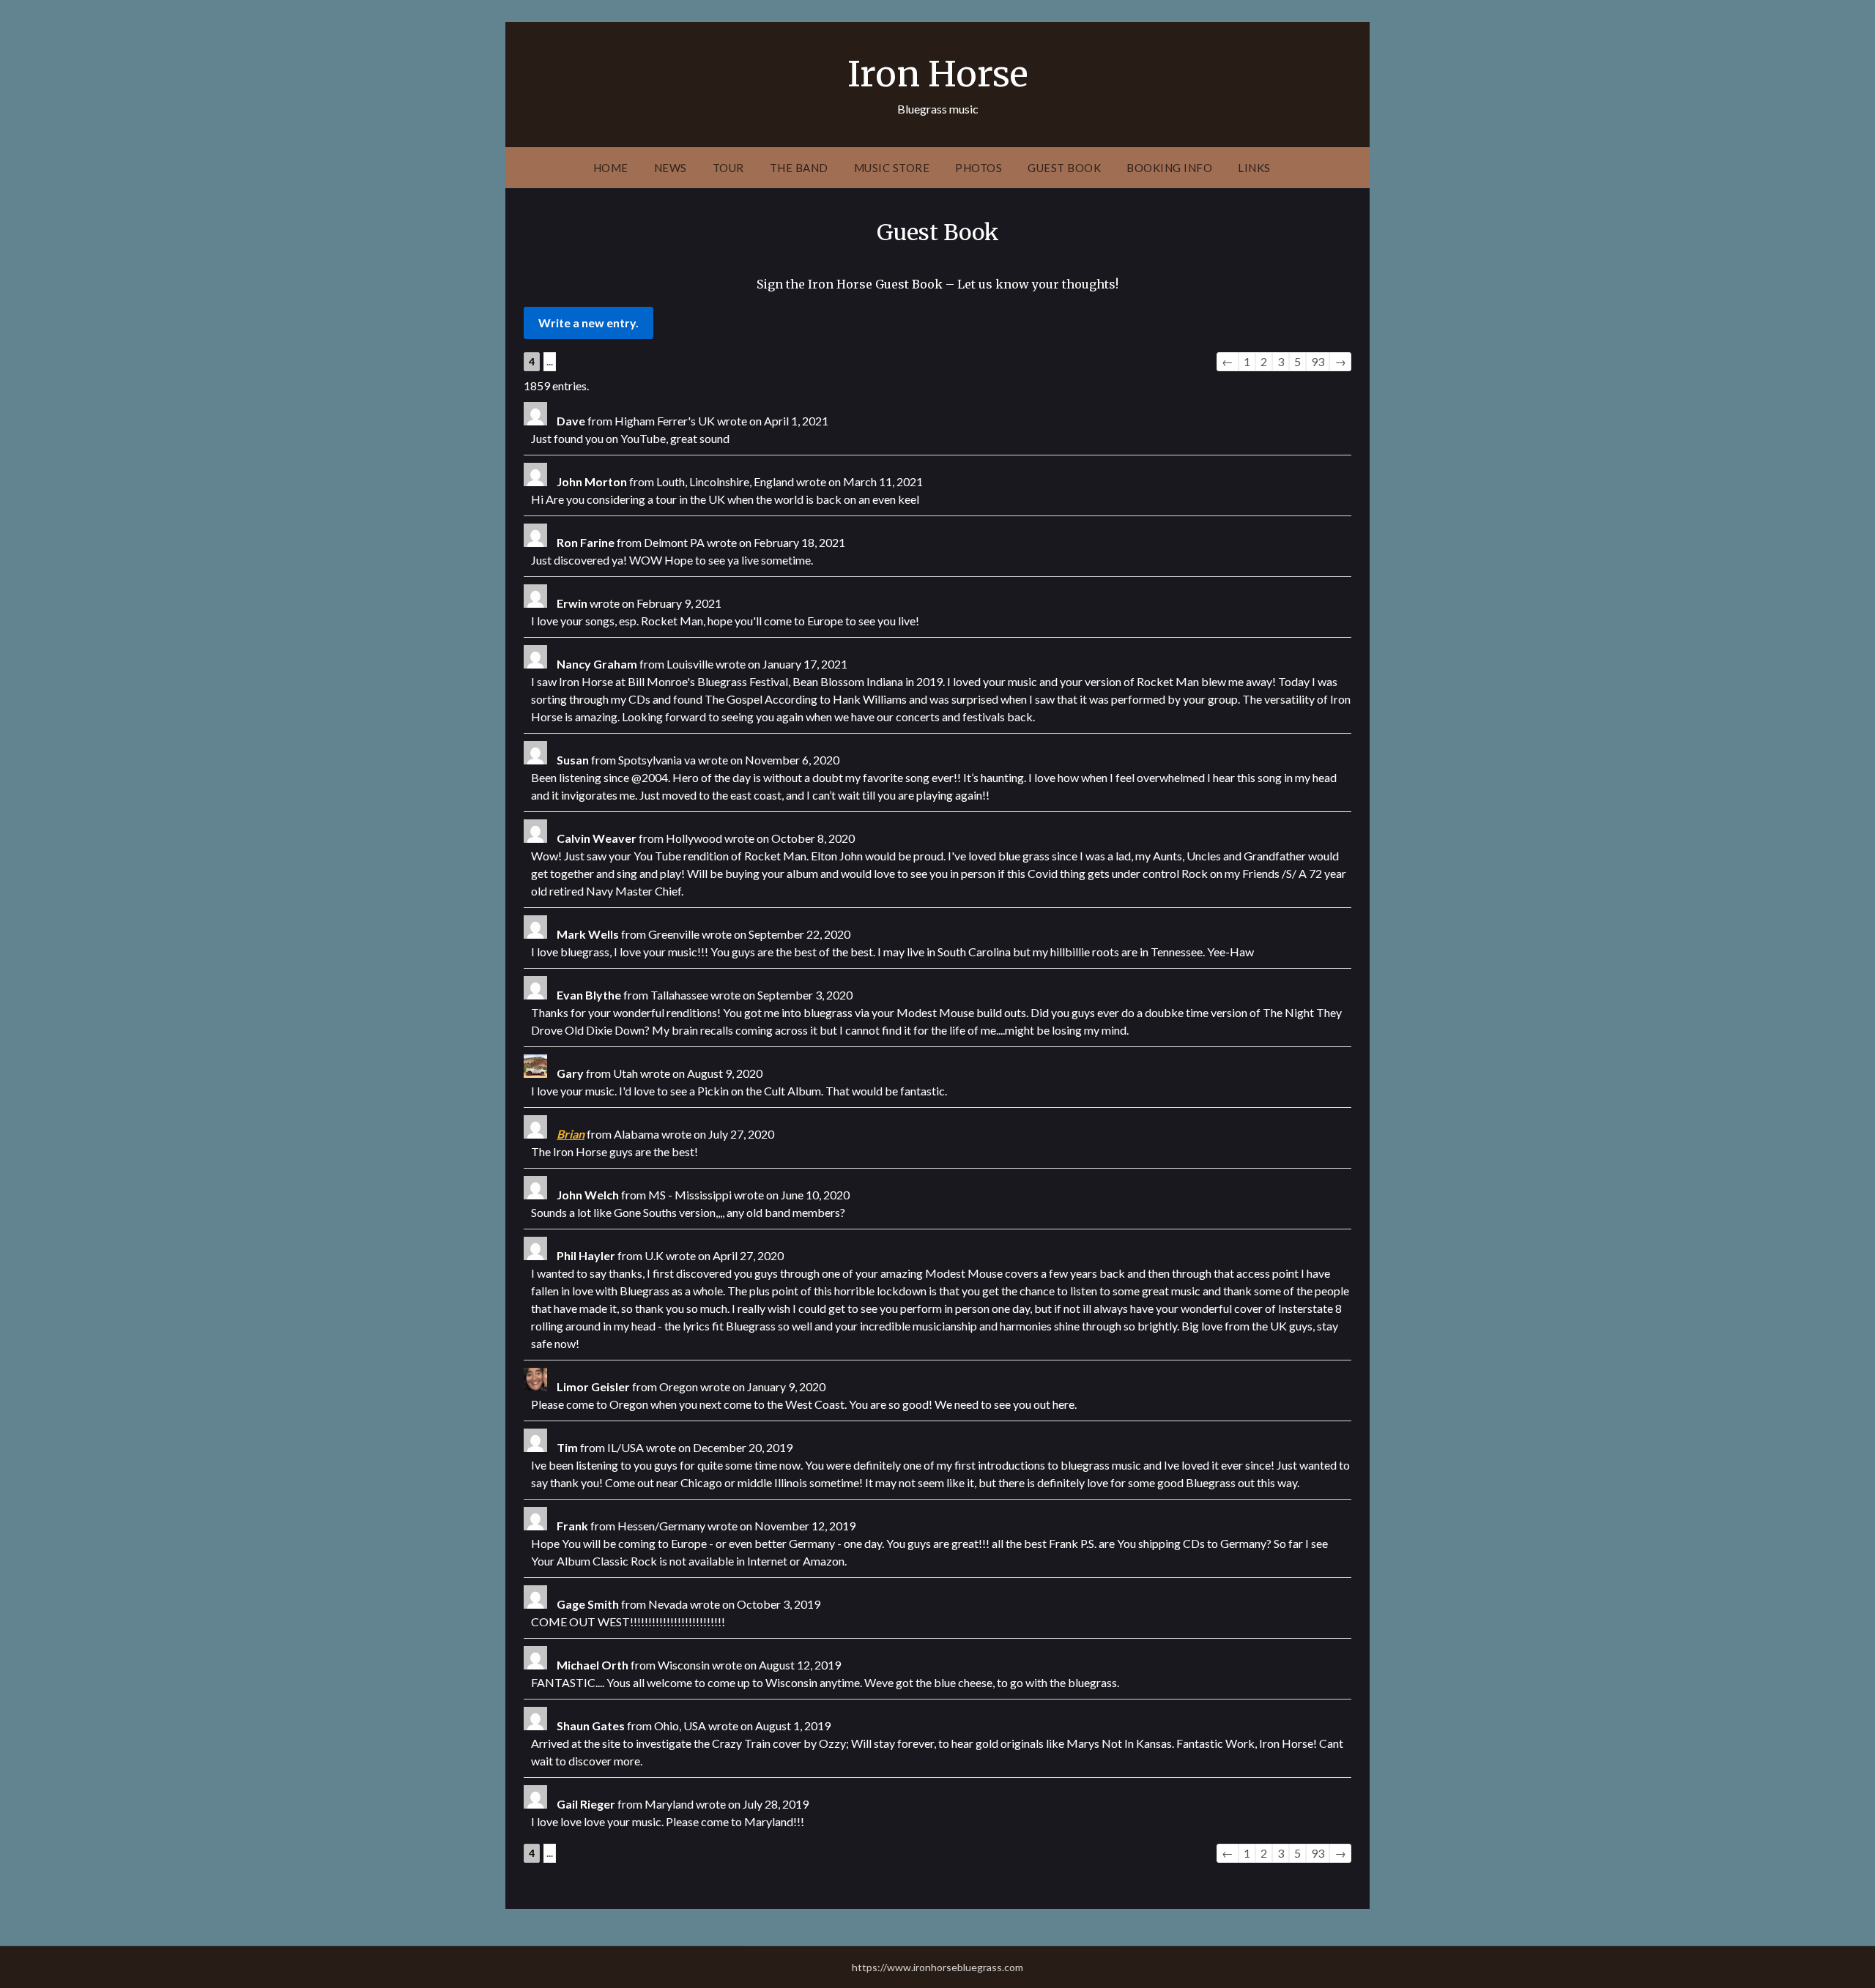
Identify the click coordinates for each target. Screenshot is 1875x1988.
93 (1318, 361)
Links (1254, 168)
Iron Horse (938, 74)
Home (611, 168)
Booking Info (1169, 168)
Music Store (892, 168)
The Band (799, 168)
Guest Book (1064, 168)
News (671, 168)
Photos (979, 168)
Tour (728, 168)
